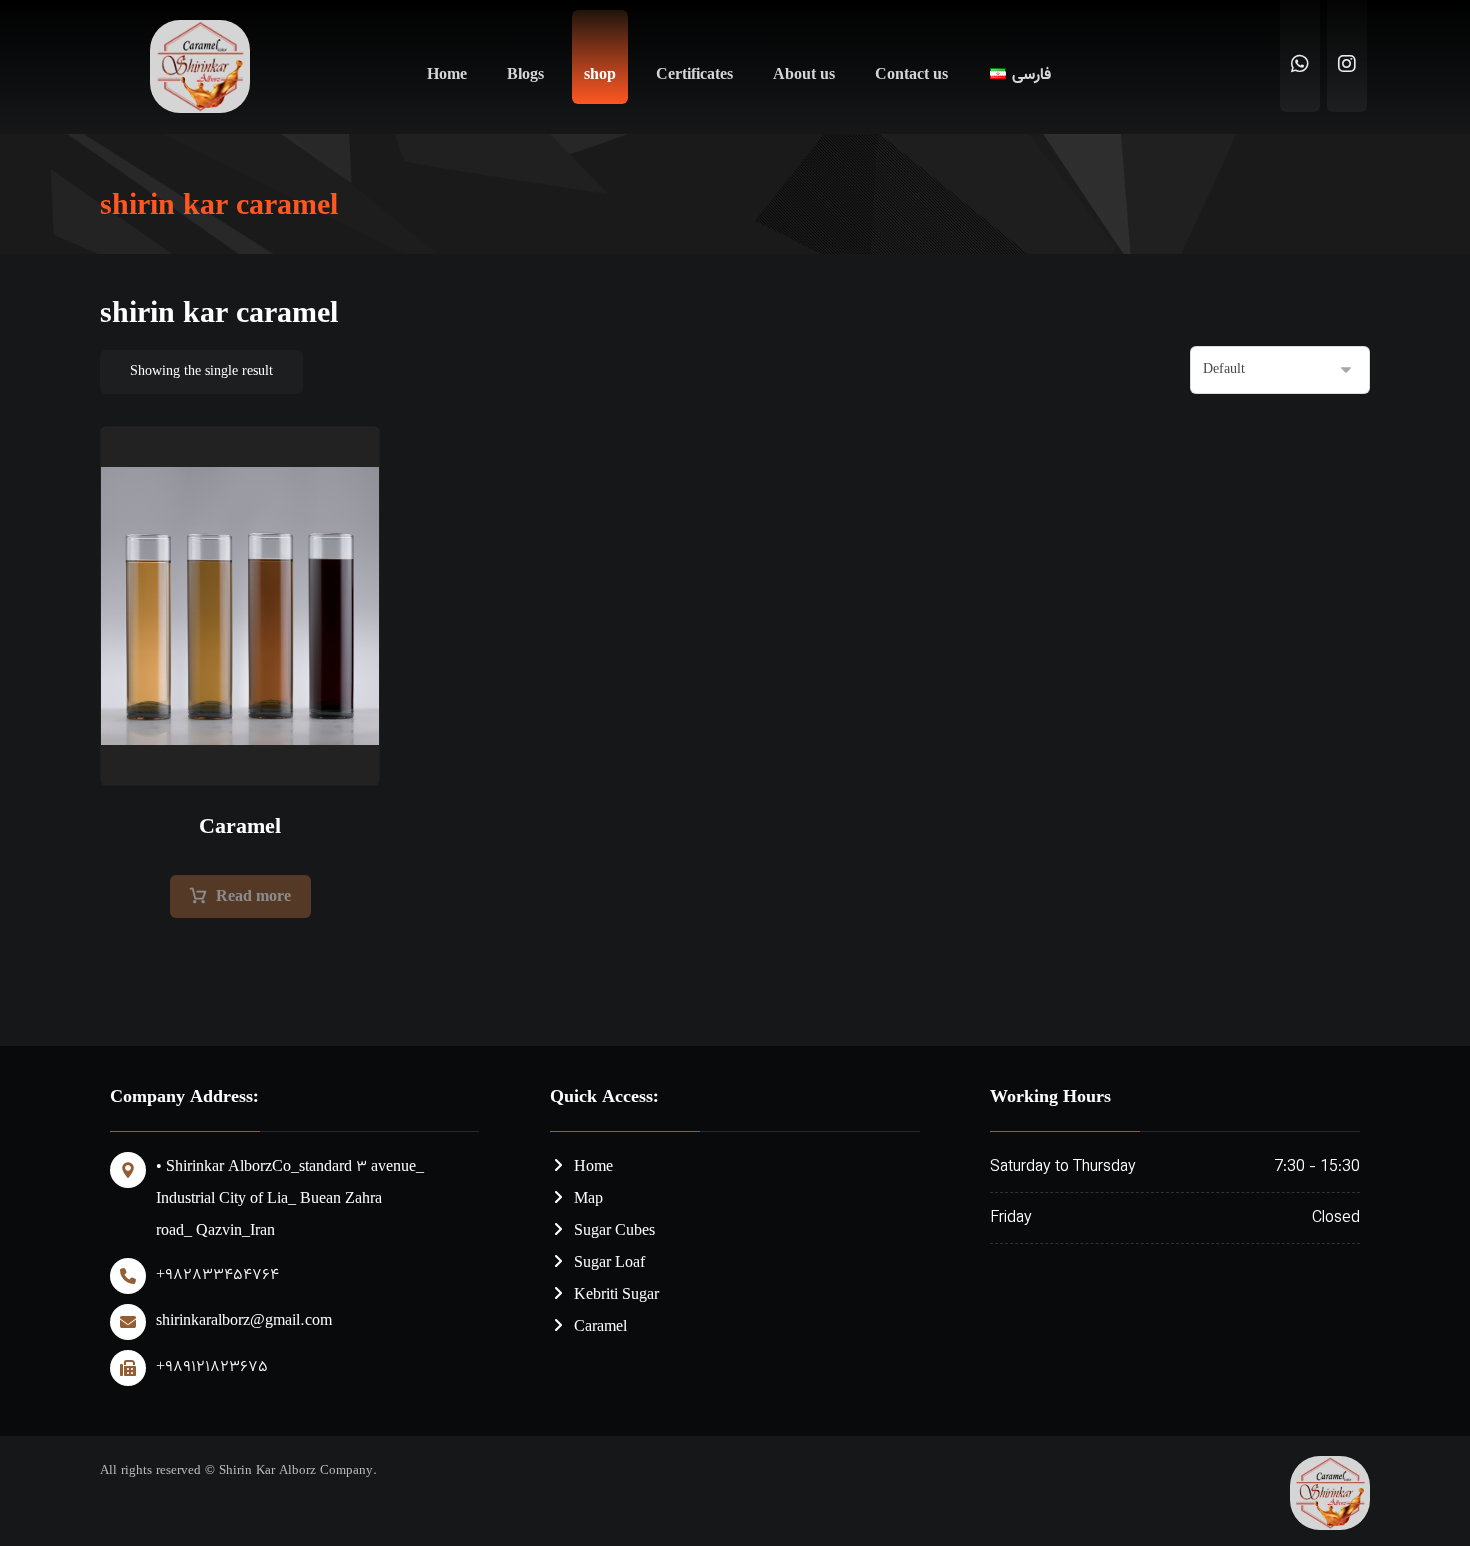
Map (588, 1199)
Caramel (600, 1327)
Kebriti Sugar (616, 1295)
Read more (253, 897)
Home (593, 1167)
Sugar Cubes (614, 1231)
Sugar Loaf (609, 1263)
